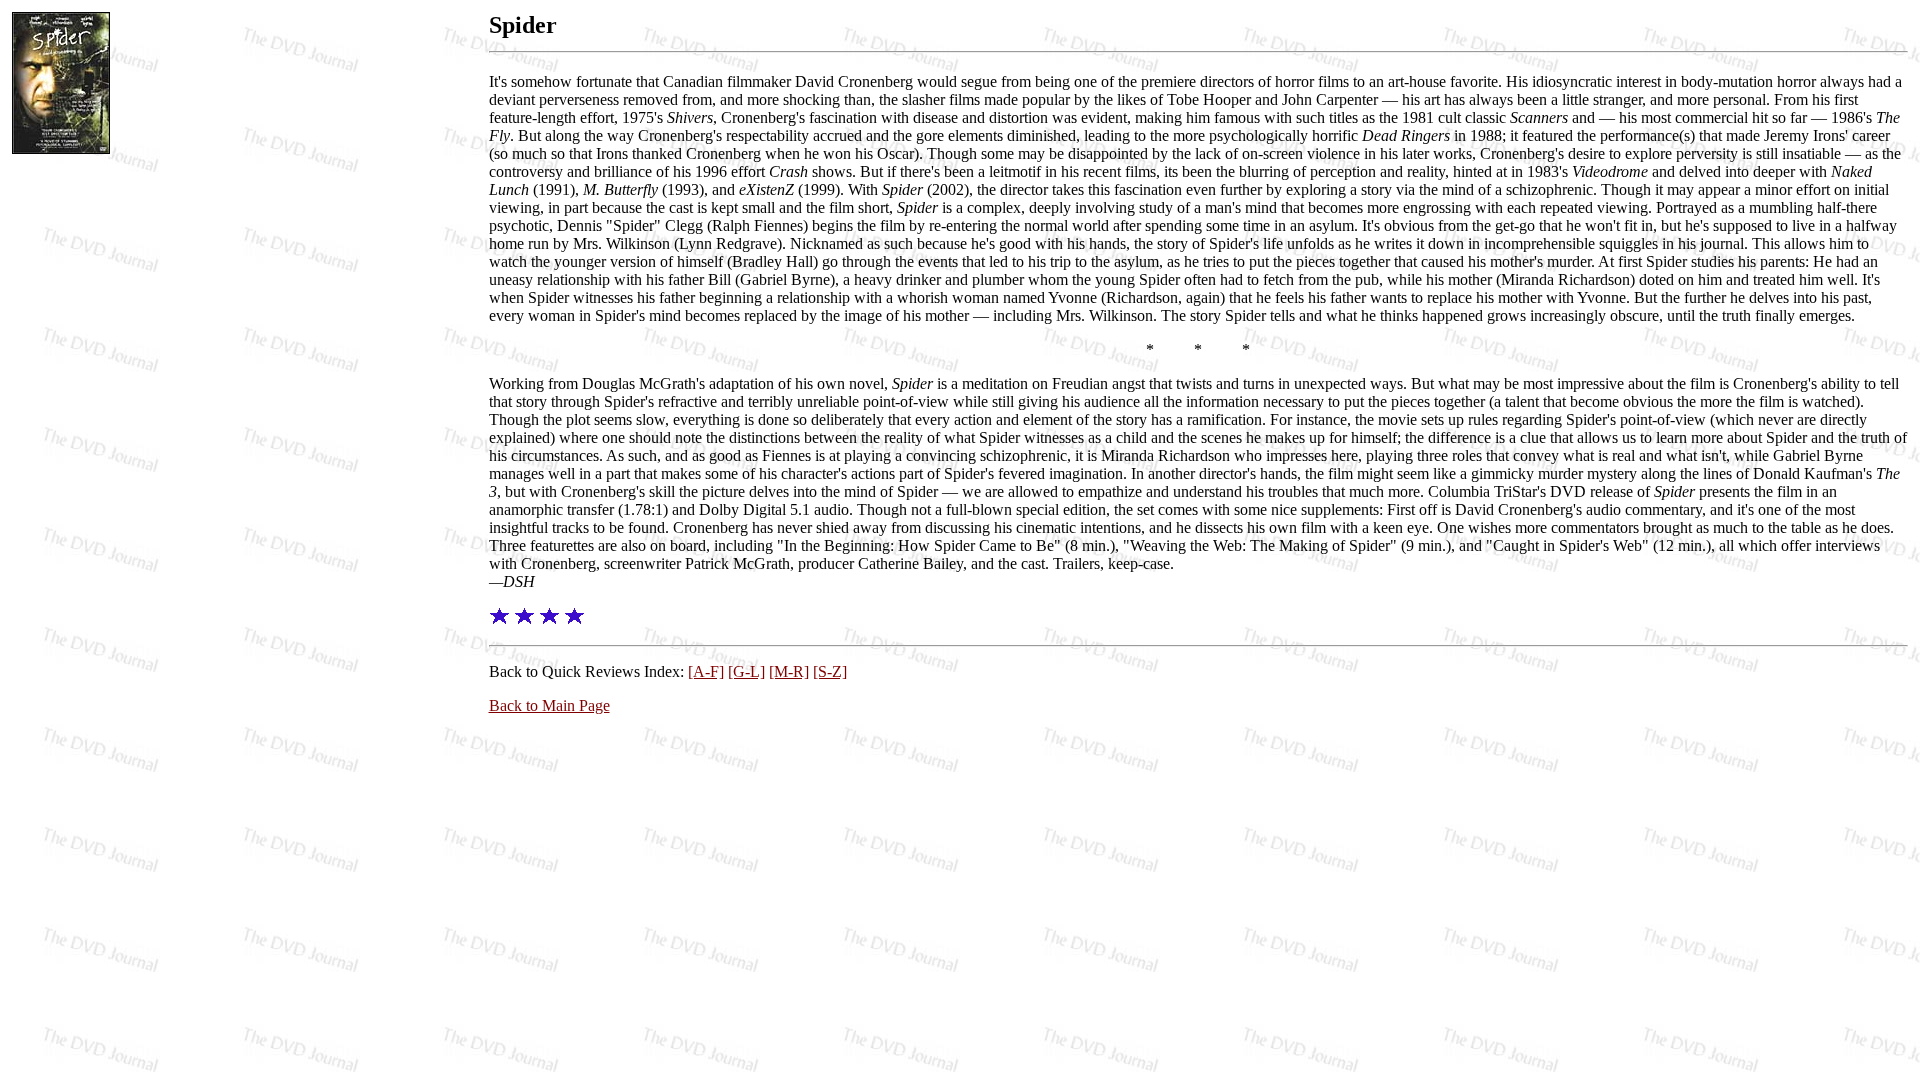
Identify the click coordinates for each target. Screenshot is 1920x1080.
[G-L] (746, 671)
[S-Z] (830, 671)
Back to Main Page (549, 705)
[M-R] (789, 671)
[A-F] (706, 671)
